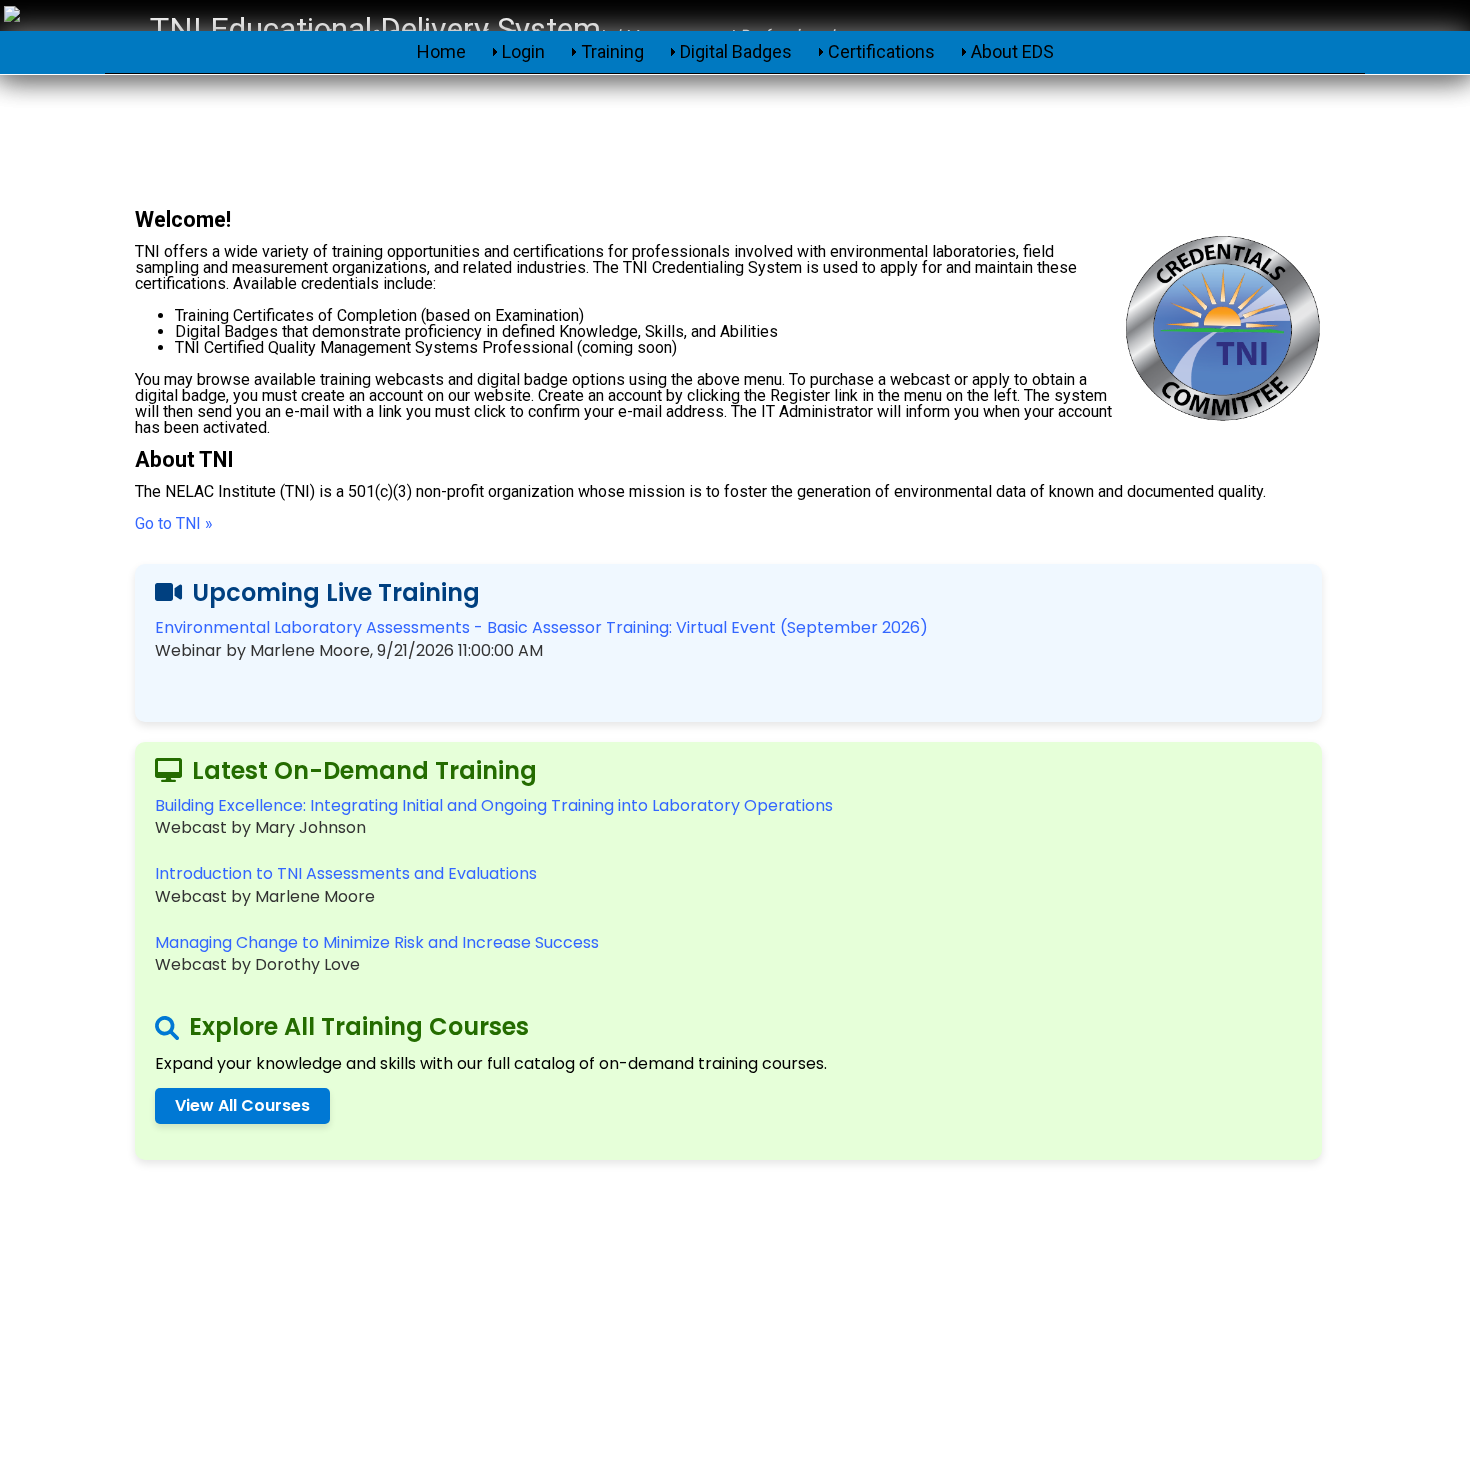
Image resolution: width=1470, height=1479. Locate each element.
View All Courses (242, 1105)
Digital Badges (736, 51)
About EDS (1012, 51)
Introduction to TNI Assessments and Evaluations (346, 873)
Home (441, 51)
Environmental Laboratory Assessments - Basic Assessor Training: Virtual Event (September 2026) (541, 627)
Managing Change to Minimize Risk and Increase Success (377, 942)
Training (612, 51)
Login (523, 51)
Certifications (881, 51)
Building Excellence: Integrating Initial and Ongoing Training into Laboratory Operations (494, 805)
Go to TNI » (174, 523)
